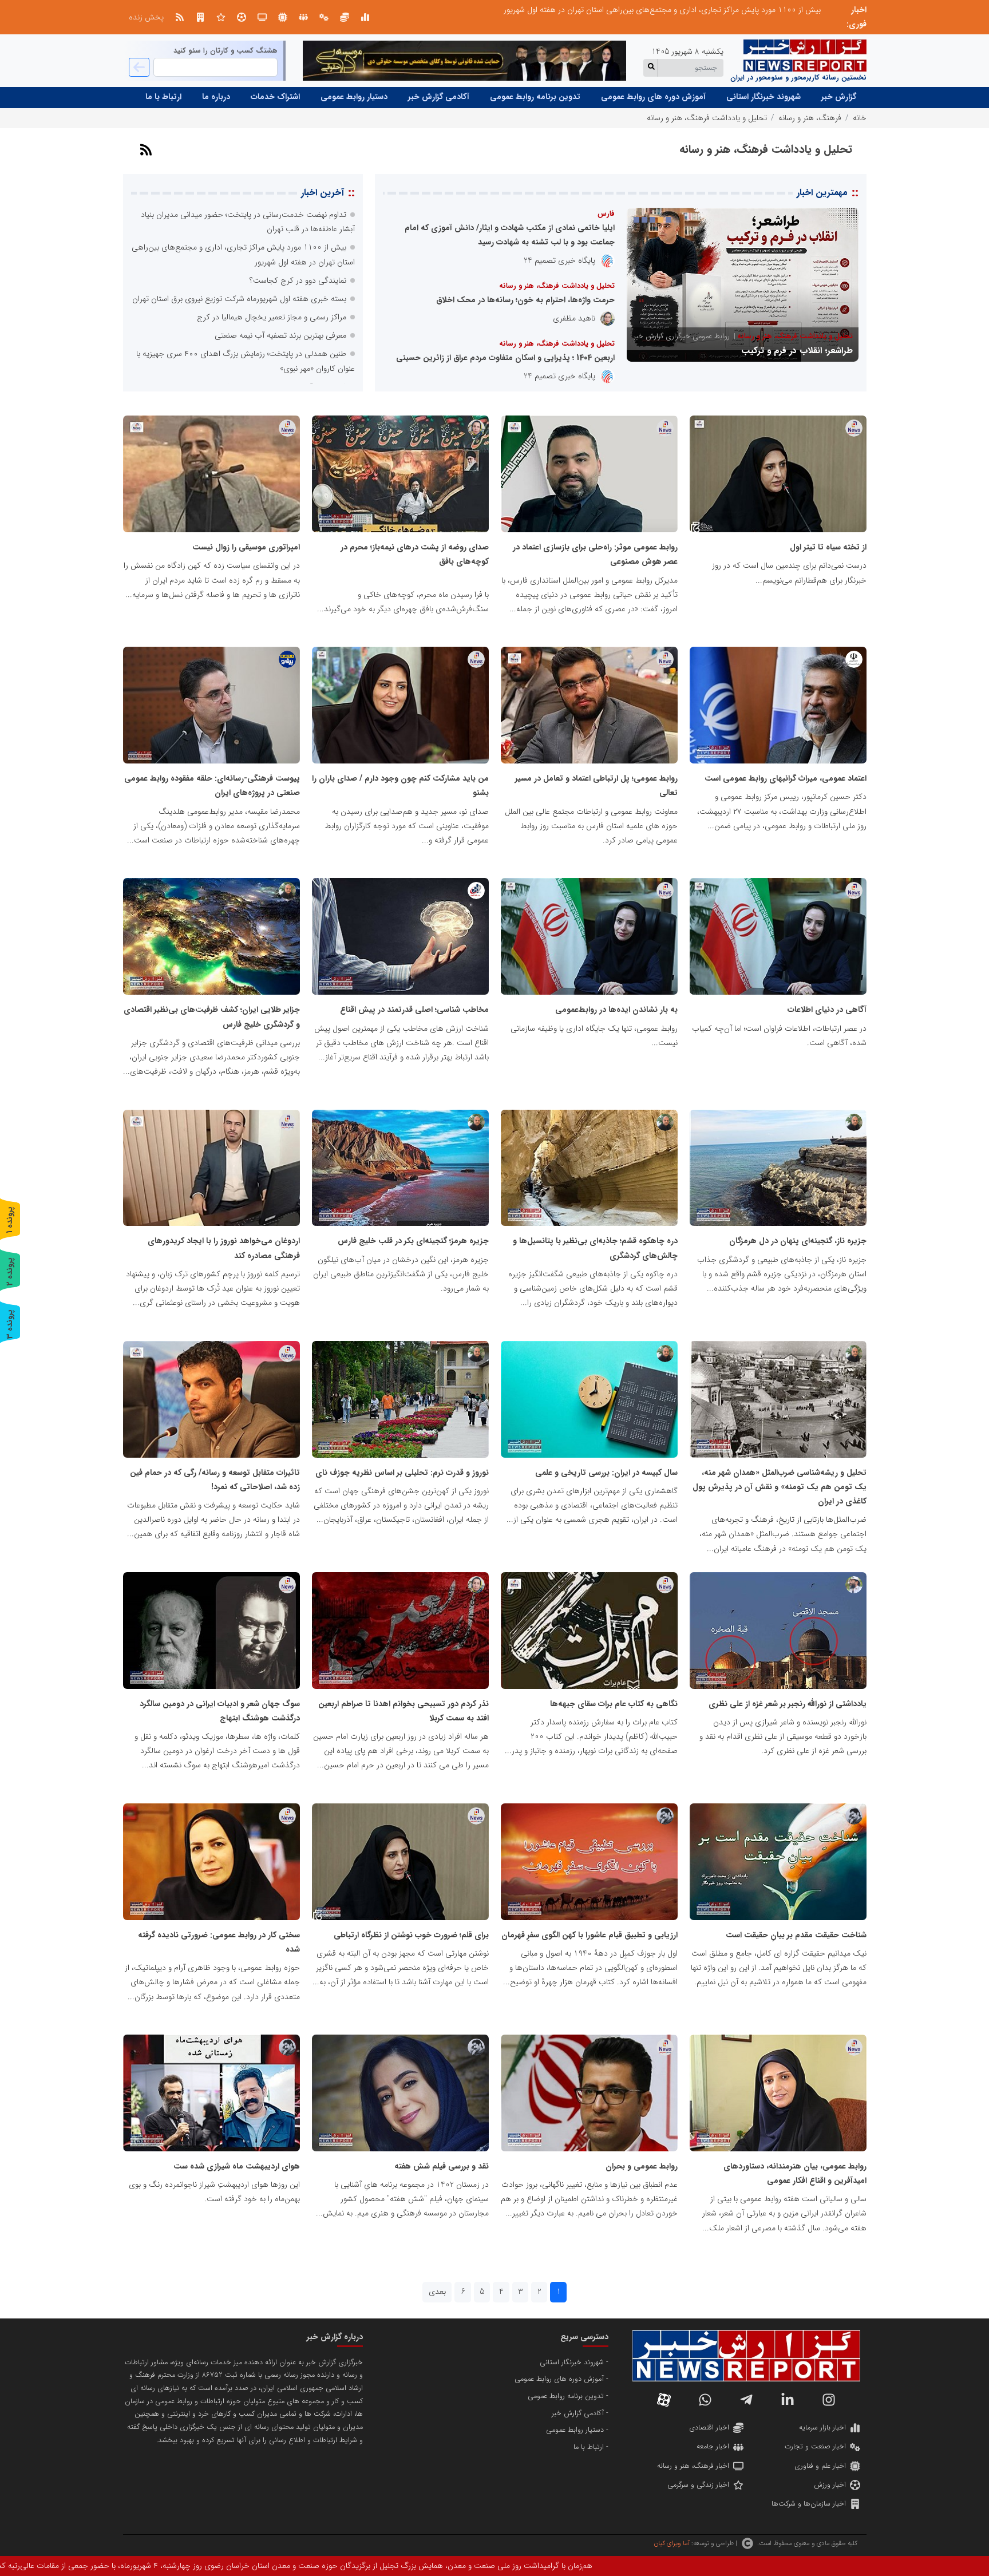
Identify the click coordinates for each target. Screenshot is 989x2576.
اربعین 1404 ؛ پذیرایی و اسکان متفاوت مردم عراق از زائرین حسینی (505, 358)
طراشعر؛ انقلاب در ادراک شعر (801, 351)
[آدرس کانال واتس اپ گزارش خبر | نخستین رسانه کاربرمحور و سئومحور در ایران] (705, 2400)
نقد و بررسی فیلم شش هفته (442, 2166)
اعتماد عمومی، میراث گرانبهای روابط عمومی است (786, 778)
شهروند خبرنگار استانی (763, 97)
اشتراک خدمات (275, 97)
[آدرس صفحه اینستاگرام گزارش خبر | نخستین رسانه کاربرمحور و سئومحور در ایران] (829, 2400)
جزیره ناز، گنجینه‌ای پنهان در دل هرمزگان (798, 1241)
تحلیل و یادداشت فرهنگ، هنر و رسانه (795, 337)
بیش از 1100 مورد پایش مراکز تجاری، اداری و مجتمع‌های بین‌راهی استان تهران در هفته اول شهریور (662, 10)
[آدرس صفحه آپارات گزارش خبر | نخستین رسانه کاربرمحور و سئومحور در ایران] (664, 2400)
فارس (606, 214)
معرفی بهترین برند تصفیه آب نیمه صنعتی (280, 335)
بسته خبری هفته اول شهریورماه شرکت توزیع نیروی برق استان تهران (239, 299)
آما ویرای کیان (672, 2543)
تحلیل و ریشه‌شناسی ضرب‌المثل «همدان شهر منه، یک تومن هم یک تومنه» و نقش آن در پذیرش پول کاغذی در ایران (780, 1487)
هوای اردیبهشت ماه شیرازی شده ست (237, 2166)
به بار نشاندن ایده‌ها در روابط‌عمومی (616, 1010)
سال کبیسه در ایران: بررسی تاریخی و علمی (606, 1473)
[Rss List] (180, 17)
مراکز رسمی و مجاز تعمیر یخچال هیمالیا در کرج (272, 317)
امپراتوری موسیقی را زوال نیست (246, 547)
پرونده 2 (10, 1271)
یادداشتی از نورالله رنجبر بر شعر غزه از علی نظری (788, 1704)
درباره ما (216, 97)
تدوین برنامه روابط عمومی (535, 97)
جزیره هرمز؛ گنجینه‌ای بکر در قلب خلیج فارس (413, 1241)
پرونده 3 (10, 1324)
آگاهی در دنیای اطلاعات (827, 1010)
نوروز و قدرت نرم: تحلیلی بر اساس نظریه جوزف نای (402, 1473)
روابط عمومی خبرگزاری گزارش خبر (682, 337)
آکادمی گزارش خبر (439, 97)
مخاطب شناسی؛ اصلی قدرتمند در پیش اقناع (414, 1010)
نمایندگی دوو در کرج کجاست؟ (298, 280)
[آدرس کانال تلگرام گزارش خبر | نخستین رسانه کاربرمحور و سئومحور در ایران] (746, 2400)
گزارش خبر (839, 97)
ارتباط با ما (163, 97)
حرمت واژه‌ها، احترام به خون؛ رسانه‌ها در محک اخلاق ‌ (524, 300)
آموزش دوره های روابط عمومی (653, 97)
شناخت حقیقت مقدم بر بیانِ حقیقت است (796, 1935)
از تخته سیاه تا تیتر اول (828, 547)
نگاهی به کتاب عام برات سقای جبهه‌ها (614, 1704)
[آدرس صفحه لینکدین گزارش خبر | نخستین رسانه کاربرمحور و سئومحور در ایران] (788, 2400)
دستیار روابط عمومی (354, 97)
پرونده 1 (10, 1220)
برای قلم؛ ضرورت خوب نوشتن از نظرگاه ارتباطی (411, 1935)
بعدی (437, 2292)
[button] (668, 220)
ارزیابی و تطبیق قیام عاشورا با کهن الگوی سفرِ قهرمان (590, 1935)
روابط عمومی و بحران (642, 2166)
